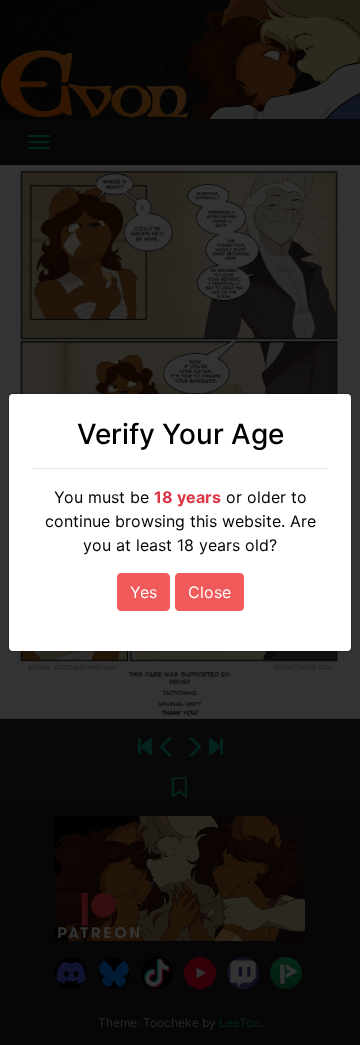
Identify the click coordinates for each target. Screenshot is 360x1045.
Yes (143, 592)
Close (209, 592)
